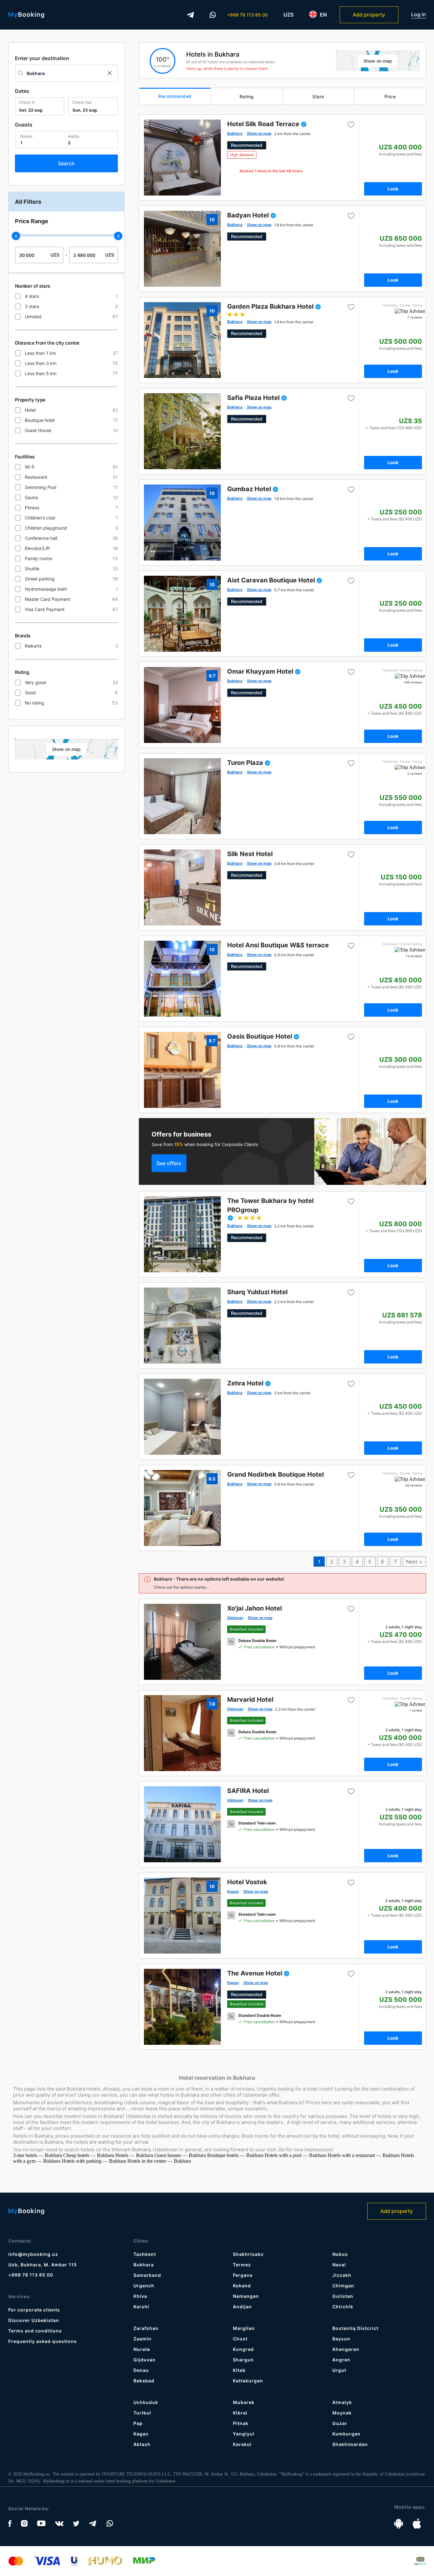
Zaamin (142, 2339)
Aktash (142, 2444)
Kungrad (243, 2349)
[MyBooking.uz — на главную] (26, 15)
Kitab (239, 2370)
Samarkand (147, 2275)
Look (393, 189)
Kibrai (240, 2413)
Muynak (342, 2413)
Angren (341, 2360)
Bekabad (144, 2381)
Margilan (244, 2328)
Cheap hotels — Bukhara (89, 2155)
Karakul (242, 2444)
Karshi (141, 2307)
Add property (369, 15)
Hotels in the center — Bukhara (159, 2161)
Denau (141, 2370)
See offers (169, 1163)
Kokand (242, 2286)
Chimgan (343, 2286)
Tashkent (145, 2254)
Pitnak (241, 2423)
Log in (419, 14)
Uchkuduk (146, 2402)
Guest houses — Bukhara (181, 2155)
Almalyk (342, 2402)
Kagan (141, 2434)
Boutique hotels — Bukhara (236, 2155)
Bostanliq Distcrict (355, 2328)
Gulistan (343, 2296)
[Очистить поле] (109, 73)
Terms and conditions (35, 2331)
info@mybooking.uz (33, 2254)
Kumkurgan (346, 2434)
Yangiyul (244, 2434)
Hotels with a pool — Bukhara (296, 2155)
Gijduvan (145, 2360)
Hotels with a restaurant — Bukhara (364, 2155)
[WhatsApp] (213, 15)
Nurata (142, 2349)
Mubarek (244, 2402)
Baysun (341, 2339)
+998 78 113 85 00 (248, 15)
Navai (339, 2265)
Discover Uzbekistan (34, 2320)
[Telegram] (191, 15)
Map (66, 749)
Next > (414, 1562)
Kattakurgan (248, 2381)
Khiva (140, 2296)
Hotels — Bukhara (135, 2155)
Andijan (242, 2307)
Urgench (144, 2286)
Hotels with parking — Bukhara (95, 2161)
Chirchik (343, 2307)
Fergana (243, 2275)
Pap (138, 2423)
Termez (242, 2265)
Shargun (243, 2360)
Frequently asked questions (43, 2341)
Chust (240, 2339)
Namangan (246, 2296)
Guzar (340, 2423)
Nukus (340, 2254)
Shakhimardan (350, 2444)
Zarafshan (146, 2328)
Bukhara (144, 2265)
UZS (288, 15)
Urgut (339, 2370)
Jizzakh (342, 2275)
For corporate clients (34, 2310)
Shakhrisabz (248, 2254)
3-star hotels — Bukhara (38, 2155)
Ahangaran (346, 2349)
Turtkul (142, 2413)
